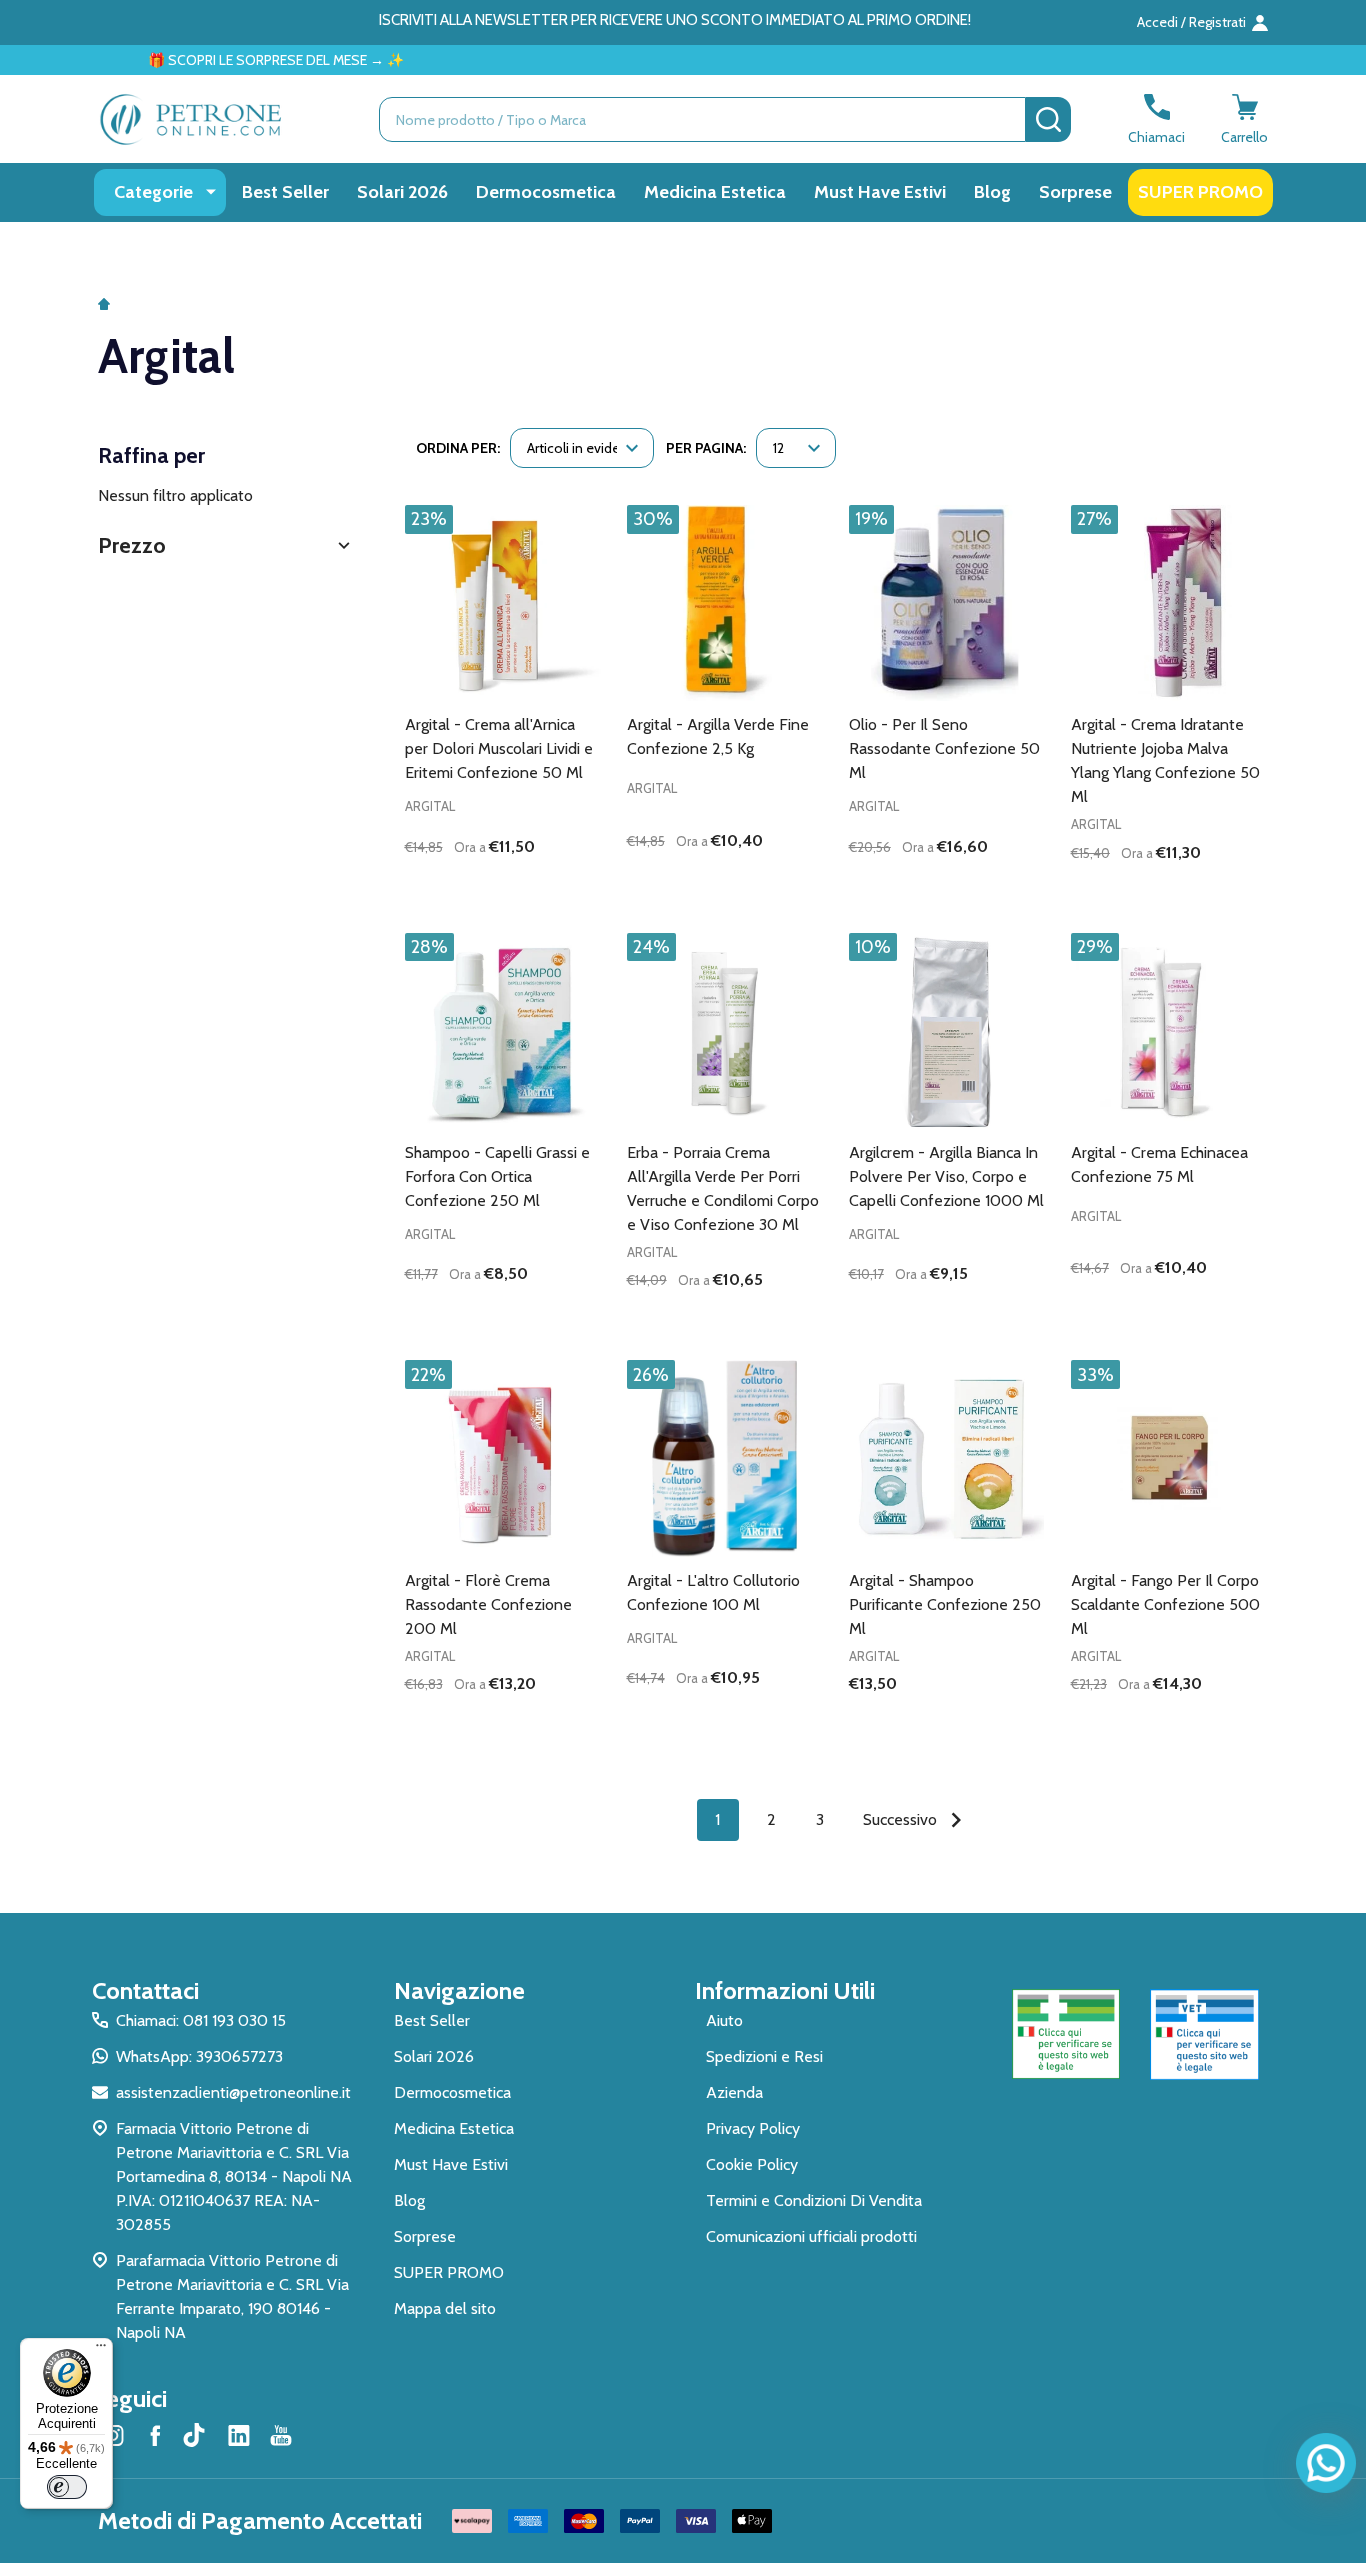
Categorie (153, 192)
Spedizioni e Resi (764, 2056)
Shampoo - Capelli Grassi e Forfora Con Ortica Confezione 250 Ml (497, 1176)
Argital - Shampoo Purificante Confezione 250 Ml (945, 1604)
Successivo (902, 1819)
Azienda (734, 2092)
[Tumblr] (197, 2435)
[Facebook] (155, 2435)
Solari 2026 (402, 192)
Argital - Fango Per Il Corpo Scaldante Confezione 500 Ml (1165, 1604)
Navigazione (459, 1990)
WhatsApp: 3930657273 (199, 2056)
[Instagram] (113, 2435)
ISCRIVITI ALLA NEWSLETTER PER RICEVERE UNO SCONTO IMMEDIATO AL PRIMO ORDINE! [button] (675, 20)
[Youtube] (281, 2435)
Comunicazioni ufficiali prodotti (811, 2236)
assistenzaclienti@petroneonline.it (233, 2092)
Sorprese (1075, 192)
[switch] (67, 2487)
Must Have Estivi (880, 192)
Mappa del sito (445, 2308)
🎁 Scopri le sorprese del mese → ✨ (214, 60)
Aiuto (724, 2020)
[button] (226, 545)
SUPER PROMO (1200, 192)
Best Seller (285, 192)
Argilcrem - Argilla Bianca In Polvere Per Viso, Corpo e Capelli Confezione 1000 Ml (946, 1176)
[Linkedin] (239, 2435)
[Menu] (101, 2350)
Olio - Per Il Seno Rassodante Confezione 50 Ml (944, 748)
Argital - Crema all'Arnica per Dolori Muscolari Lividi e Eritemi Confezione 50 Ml (499, 748)
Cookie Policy (752, 2164)
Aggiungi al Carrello (538, 887)
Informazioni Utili (785, 1990)
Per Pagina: (706, 448)
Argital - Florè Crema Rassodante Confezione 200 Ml (488, 1604)
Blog (992, 192)
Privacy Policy (753, 2128)
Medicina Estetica (715, 192)
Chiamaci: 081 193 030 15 (201, 2020)
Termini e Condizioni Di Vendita (814, 2200)
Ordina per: (458, 448)
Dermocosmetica (546, 192)
